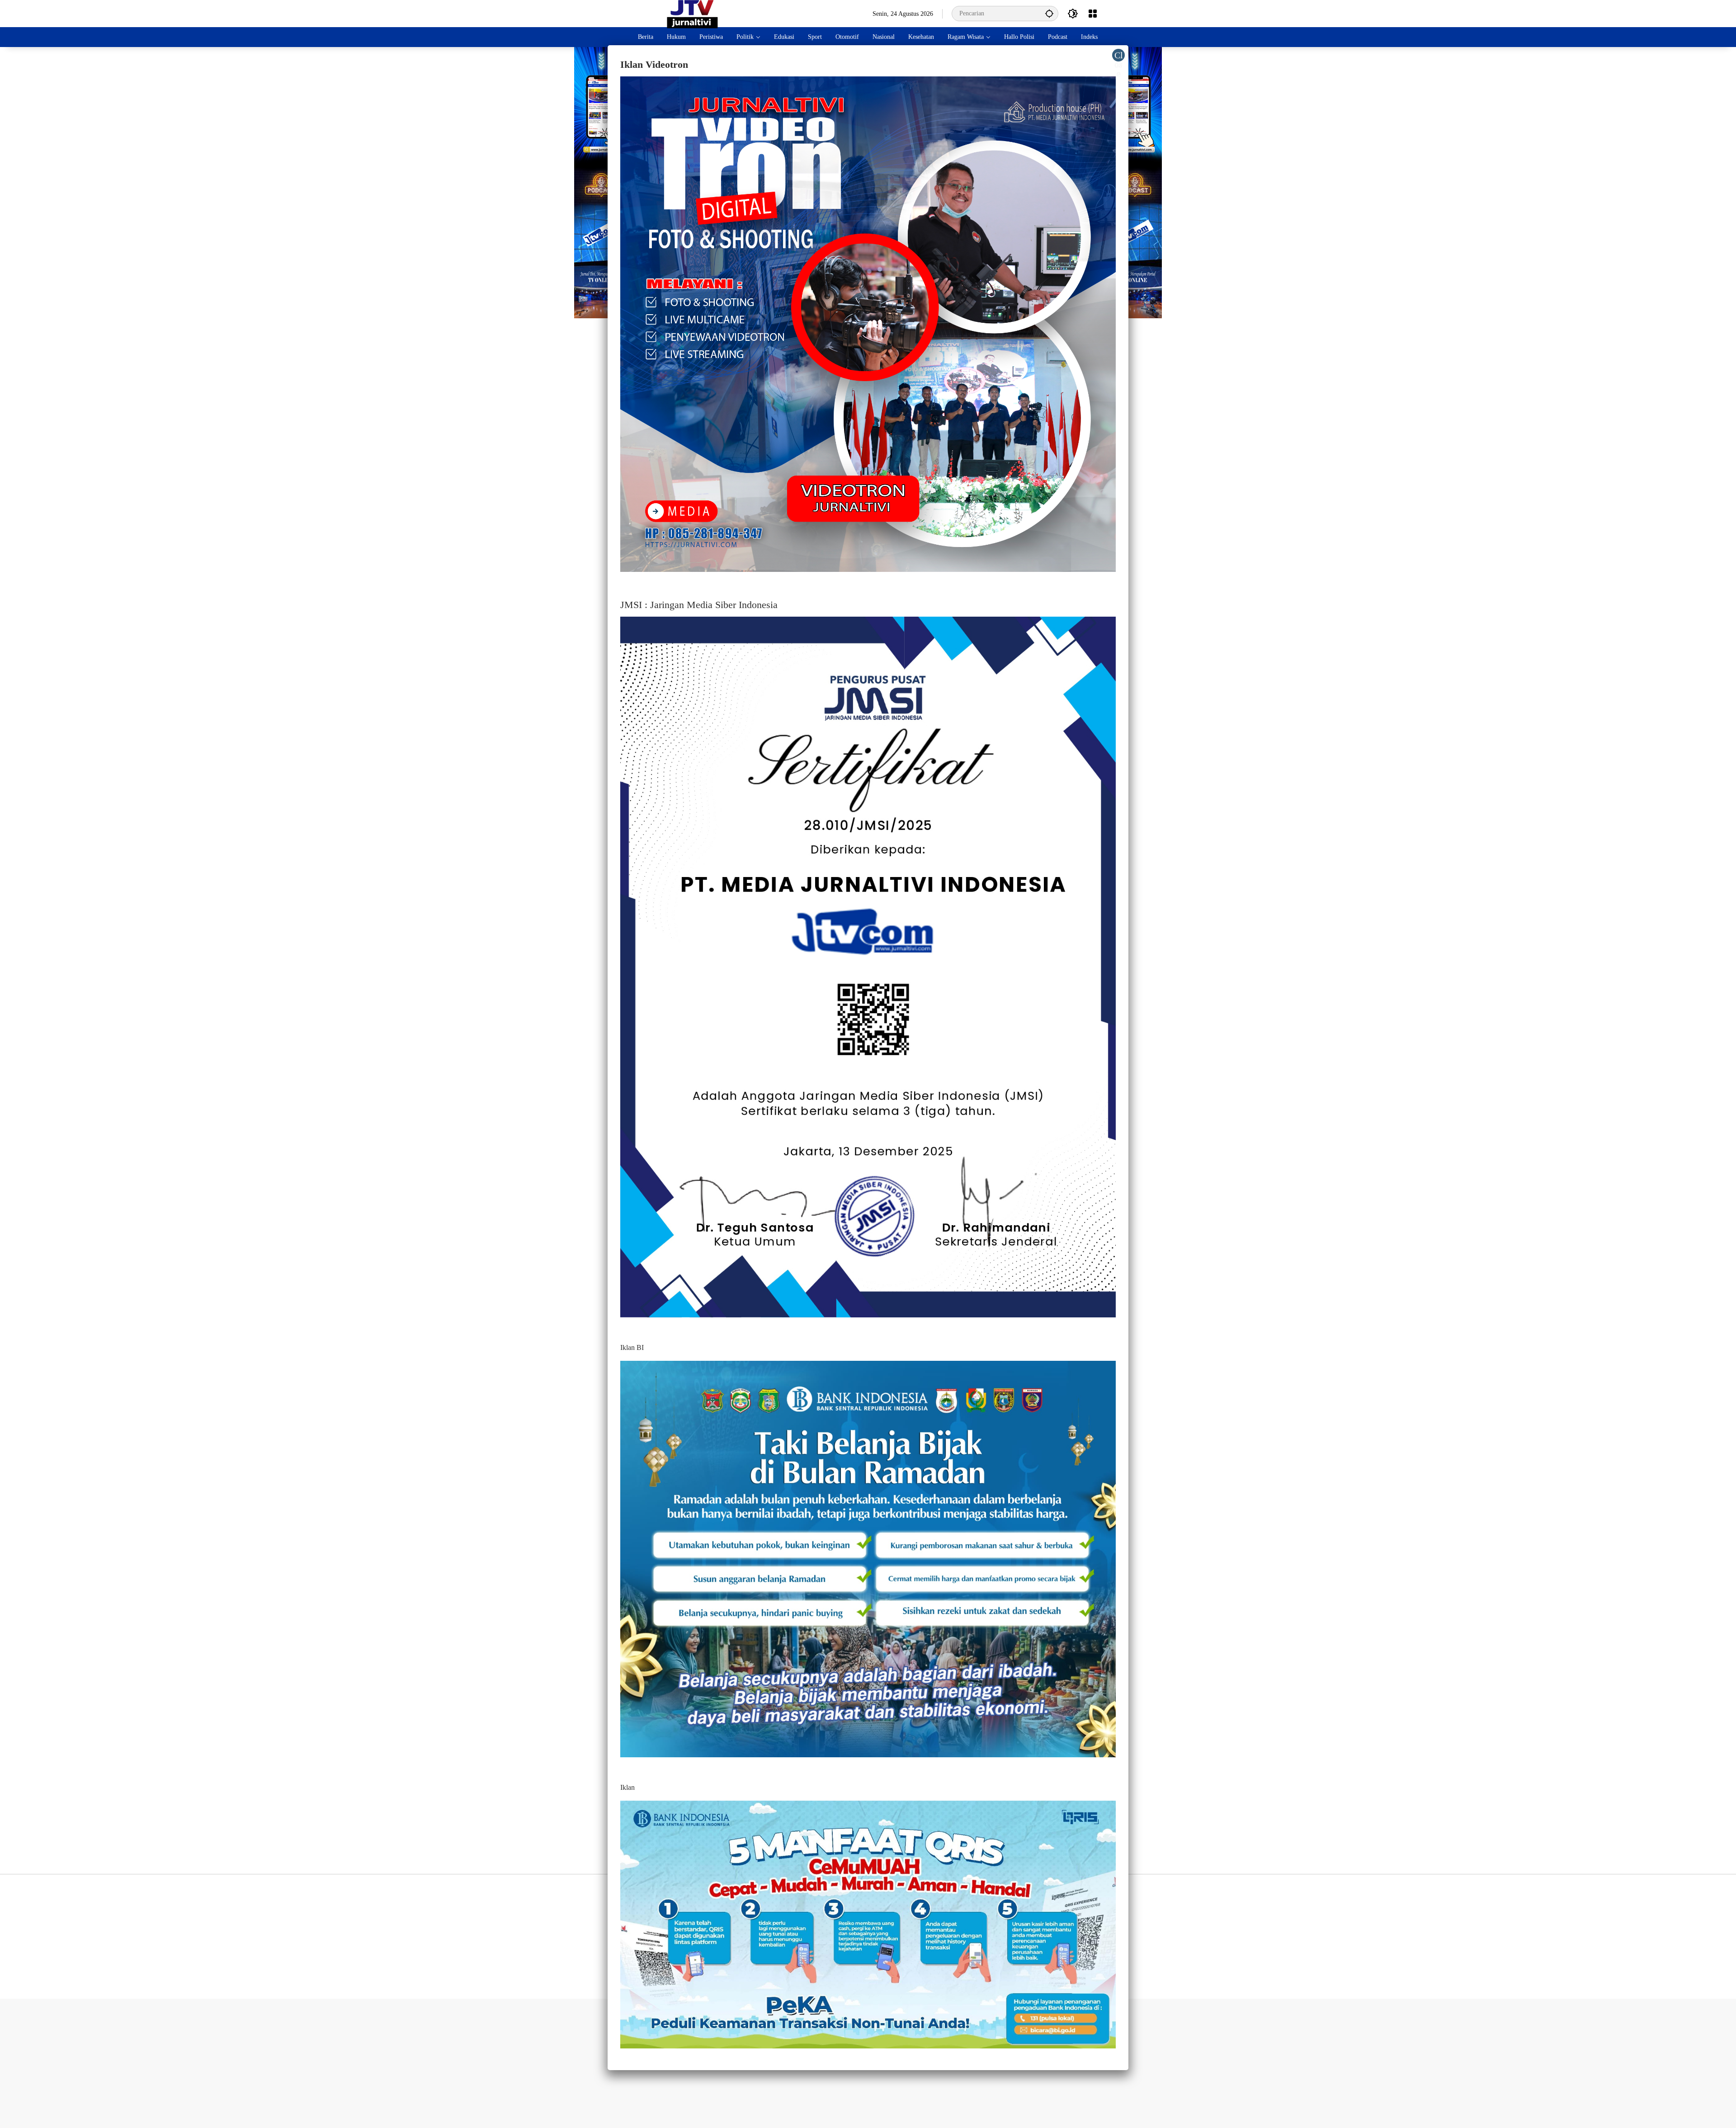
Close (1119, 56)
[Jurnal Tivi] (692, 13)
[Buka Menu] (1093, 14)
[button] (1049, 13)
